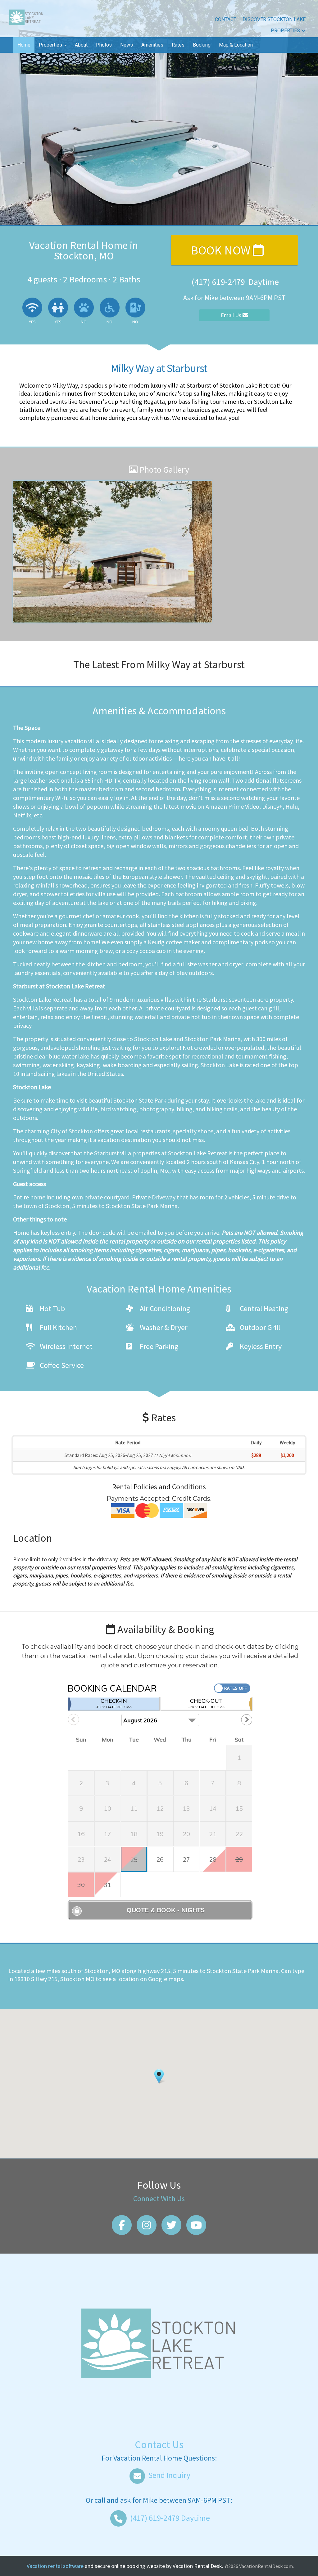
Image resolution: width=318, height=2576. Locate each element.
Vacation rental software (55, 2566)
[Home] (26, 18)
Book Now (222, 250)
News (127, 45)
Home (24, 45)
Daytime (170, 2518)
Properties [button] (51, 45)
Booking (202, 45)
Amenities (152, 45)
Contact (226, 19)
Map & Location (236, 45)
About (81, 45)
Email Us (232, 315)
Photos (104, 45)
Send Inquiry (169, 2475)
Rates (178, 45)
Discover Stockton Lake (274, 19)
